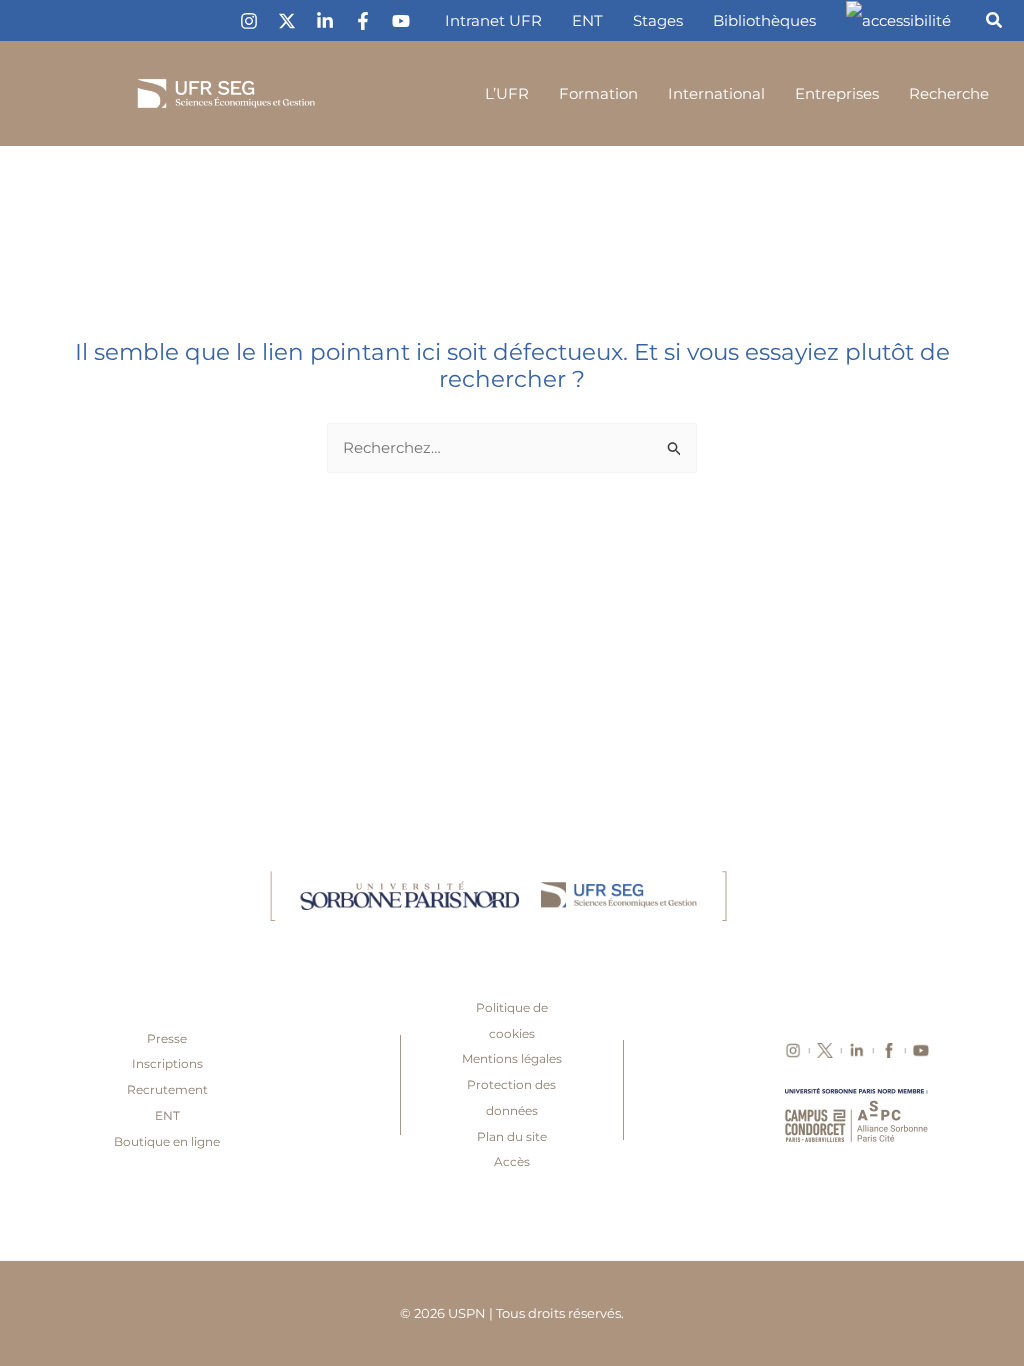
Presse (167, 1038)
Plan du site (512, 1136)
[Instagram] (249, 21)
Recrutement (167, 1089)
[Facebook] (363, 21)
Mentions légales (512, 1058)
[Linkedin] (325, 21)
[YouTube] (401, 21)
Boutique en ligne (167, 1141)
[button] (995, 23)
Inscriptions (167, 1063)
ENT (167, 1115)
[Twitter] (287, 21)
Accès (512, 1161)
